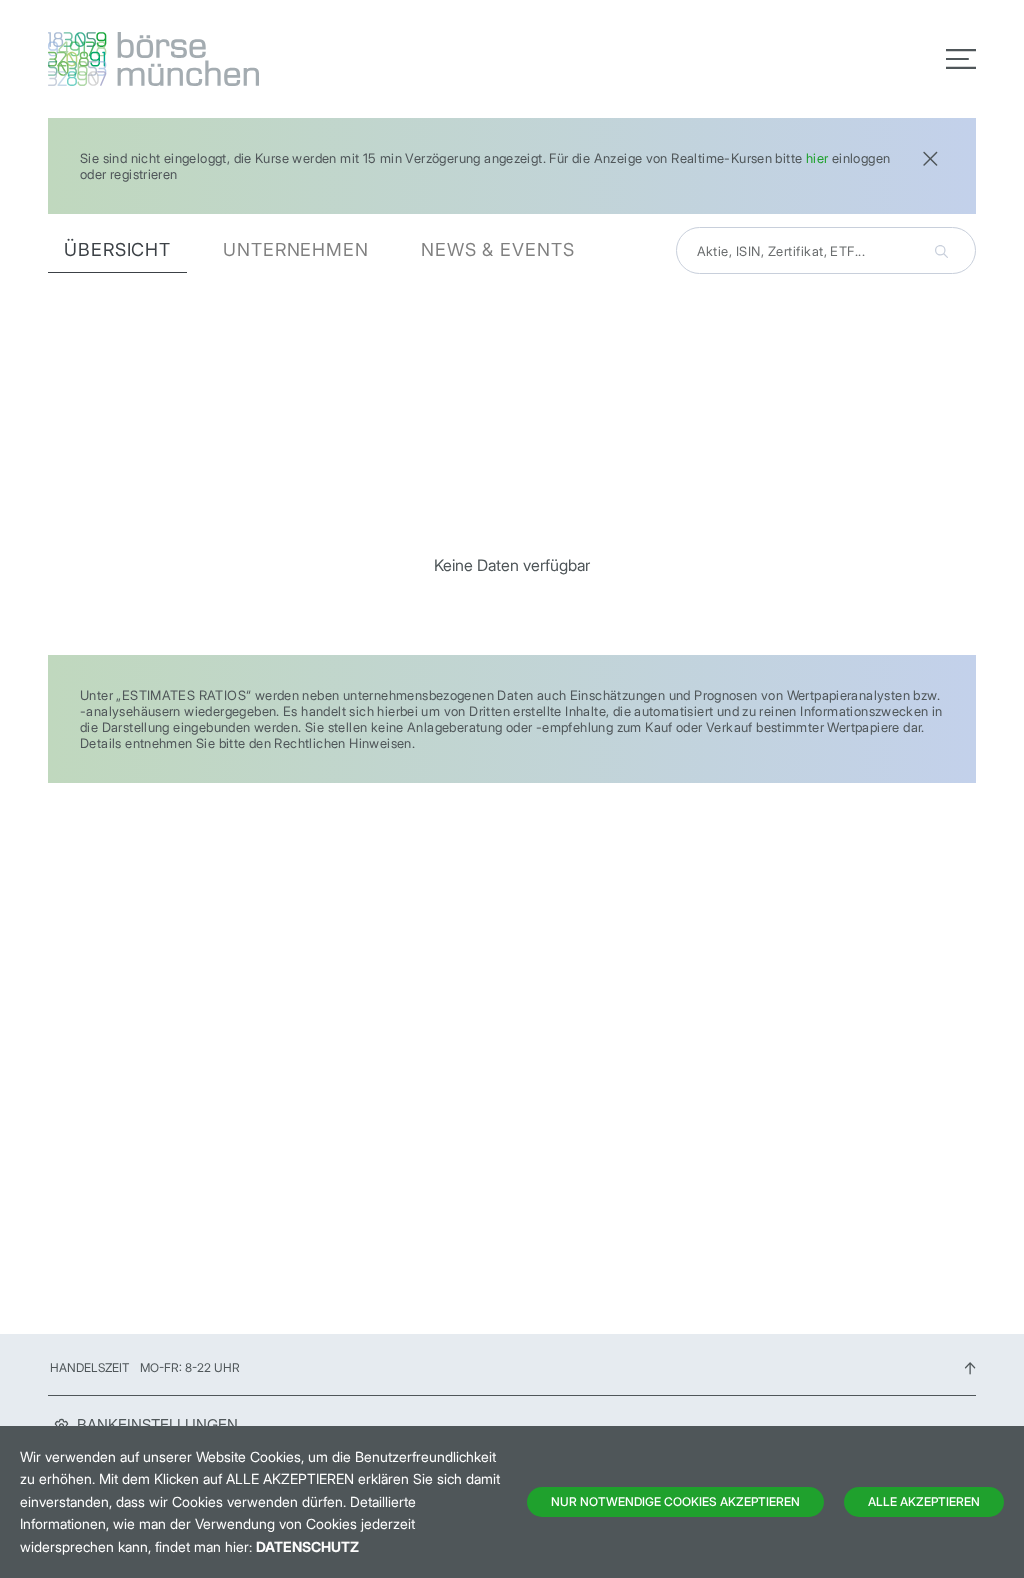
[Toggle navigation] (961, 59)
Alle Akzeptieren (924, 1501)
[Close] (930, 156)
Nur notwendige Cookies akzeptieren (675, 1501)
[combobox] (826, 250)
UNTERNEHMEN (296, 249)
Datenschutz (307, 1546)
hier (817, 158)
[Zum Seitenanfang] (970, 1367)
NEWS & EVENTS (498, 249)
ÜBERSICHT (117, 249)
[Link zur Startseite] (274, 59)
